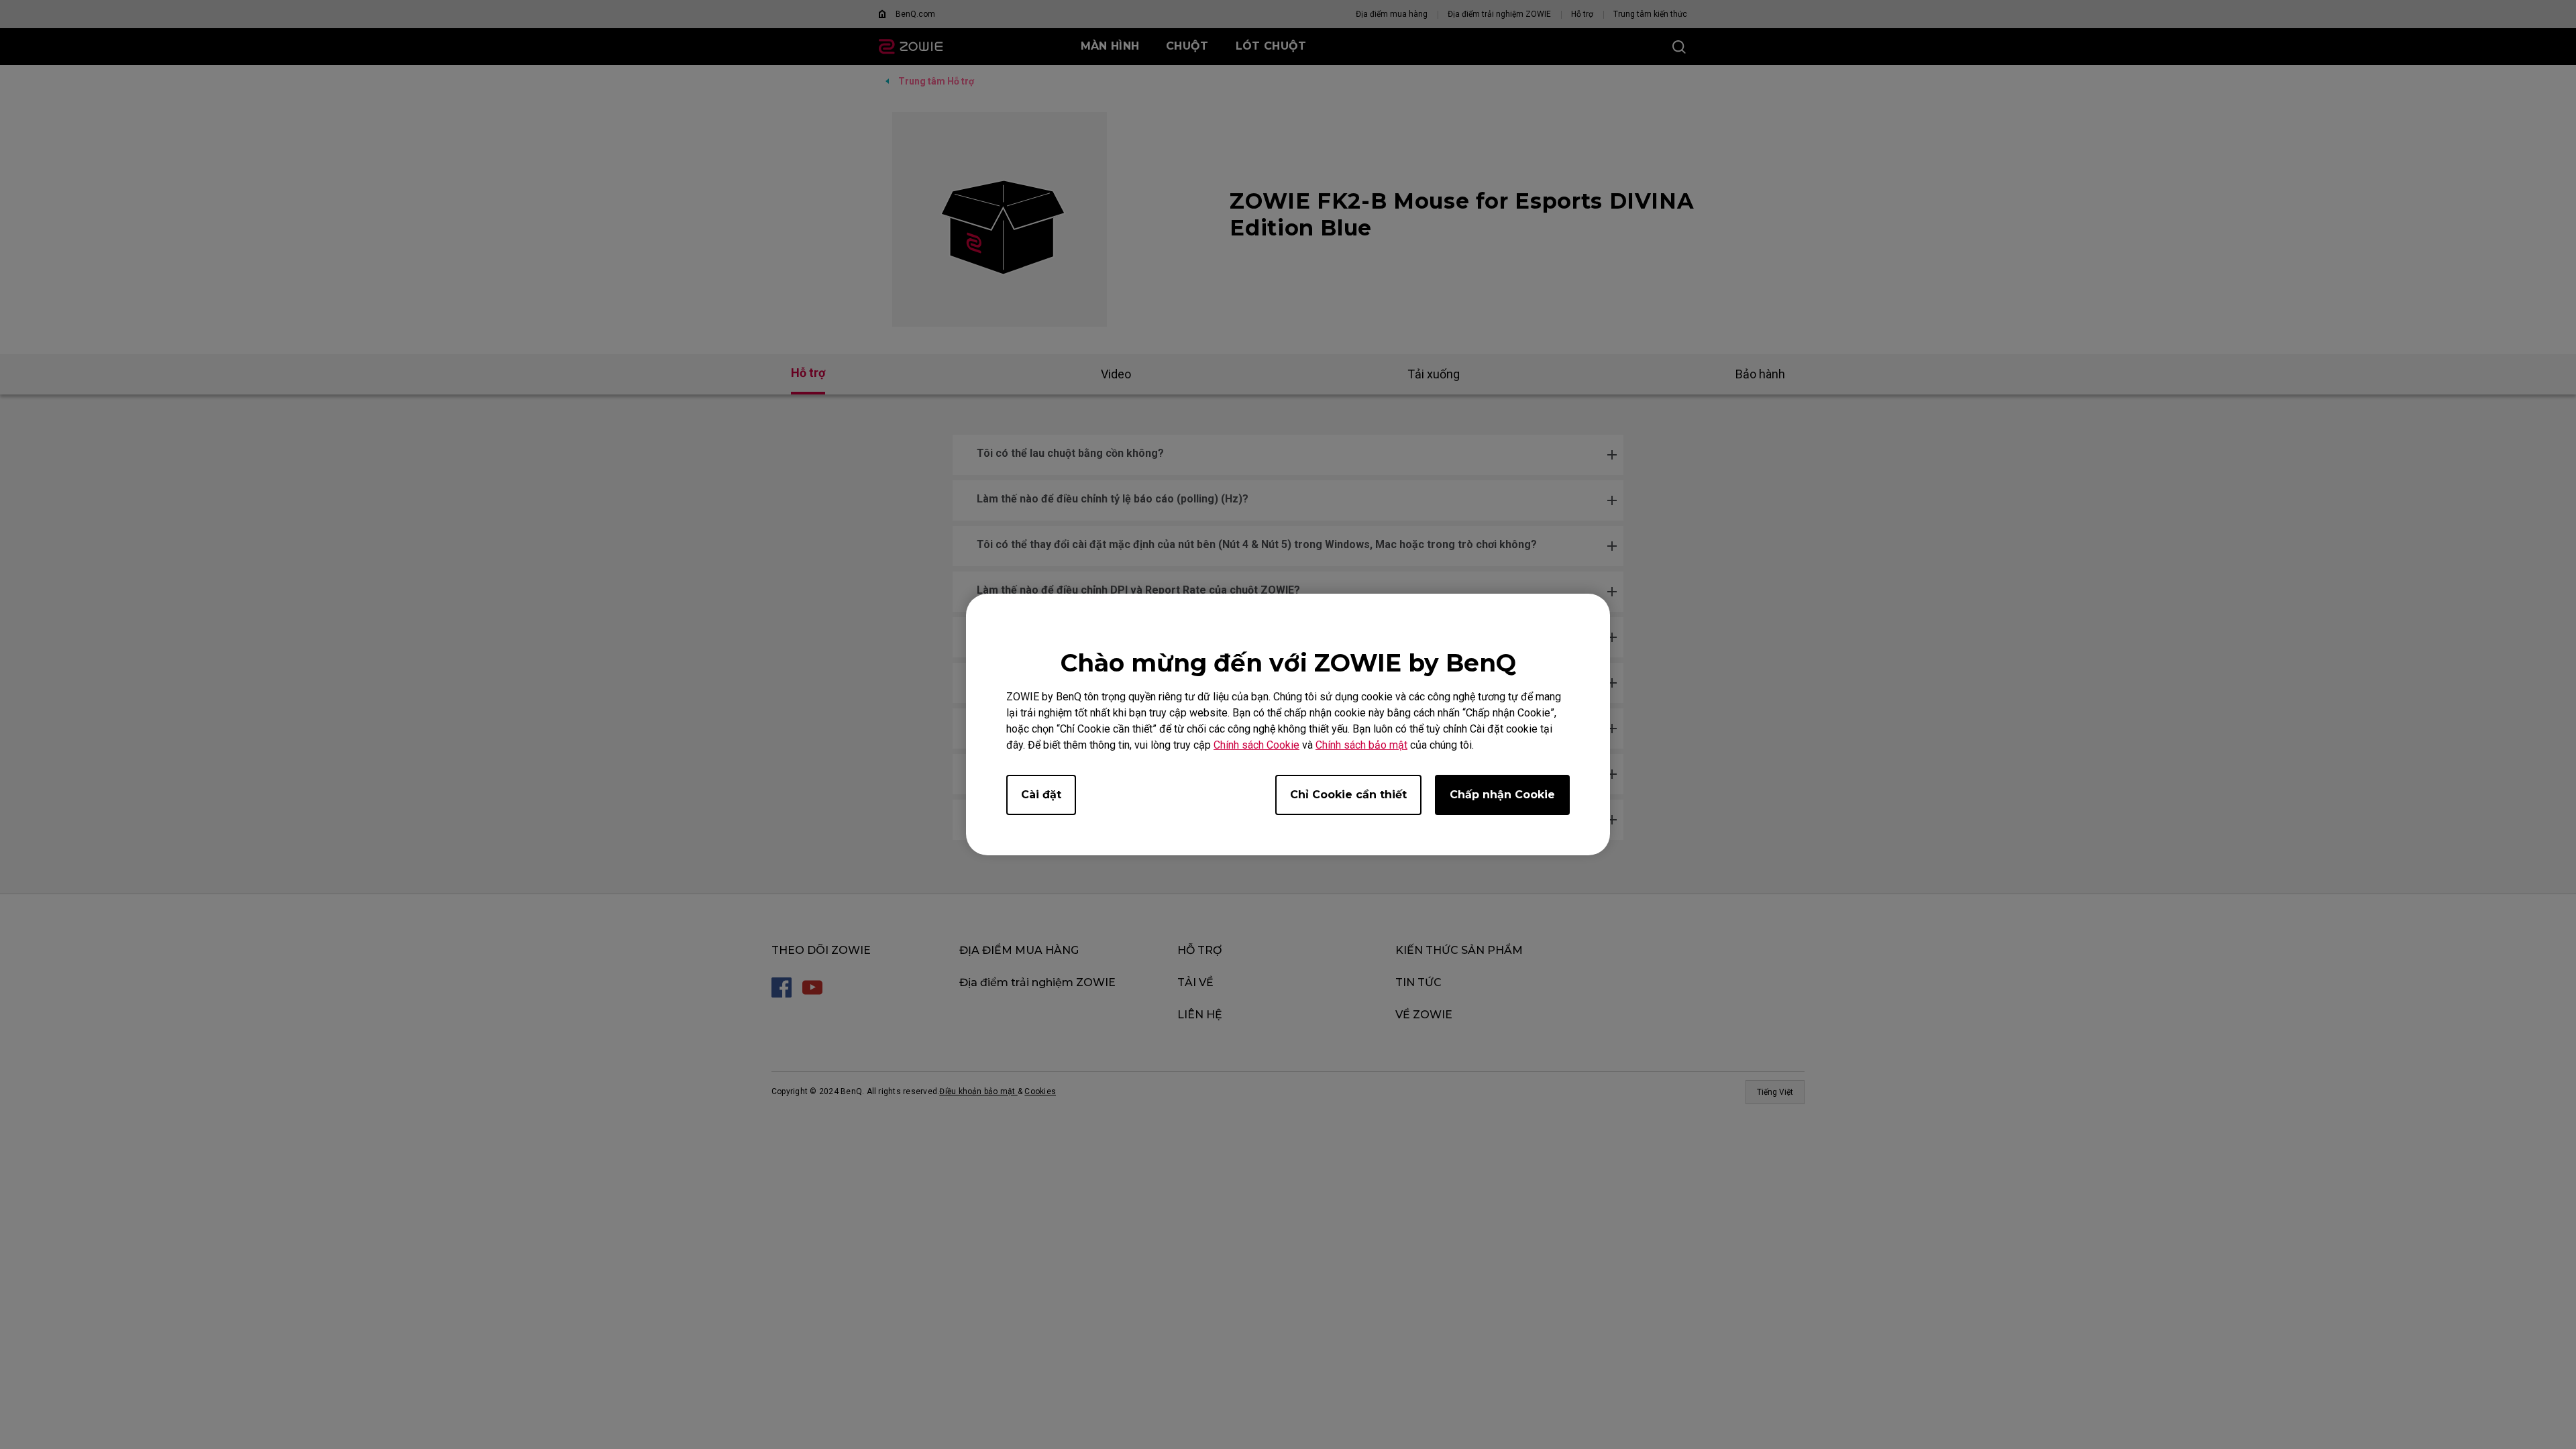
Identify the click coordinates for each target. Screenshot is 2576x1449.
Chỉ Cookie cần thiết (1348, 795)
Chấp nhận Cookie (1502, 795)
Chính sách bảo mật (1361, 745)
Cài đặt (1041, 795)
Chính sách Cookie (1256, 745)
